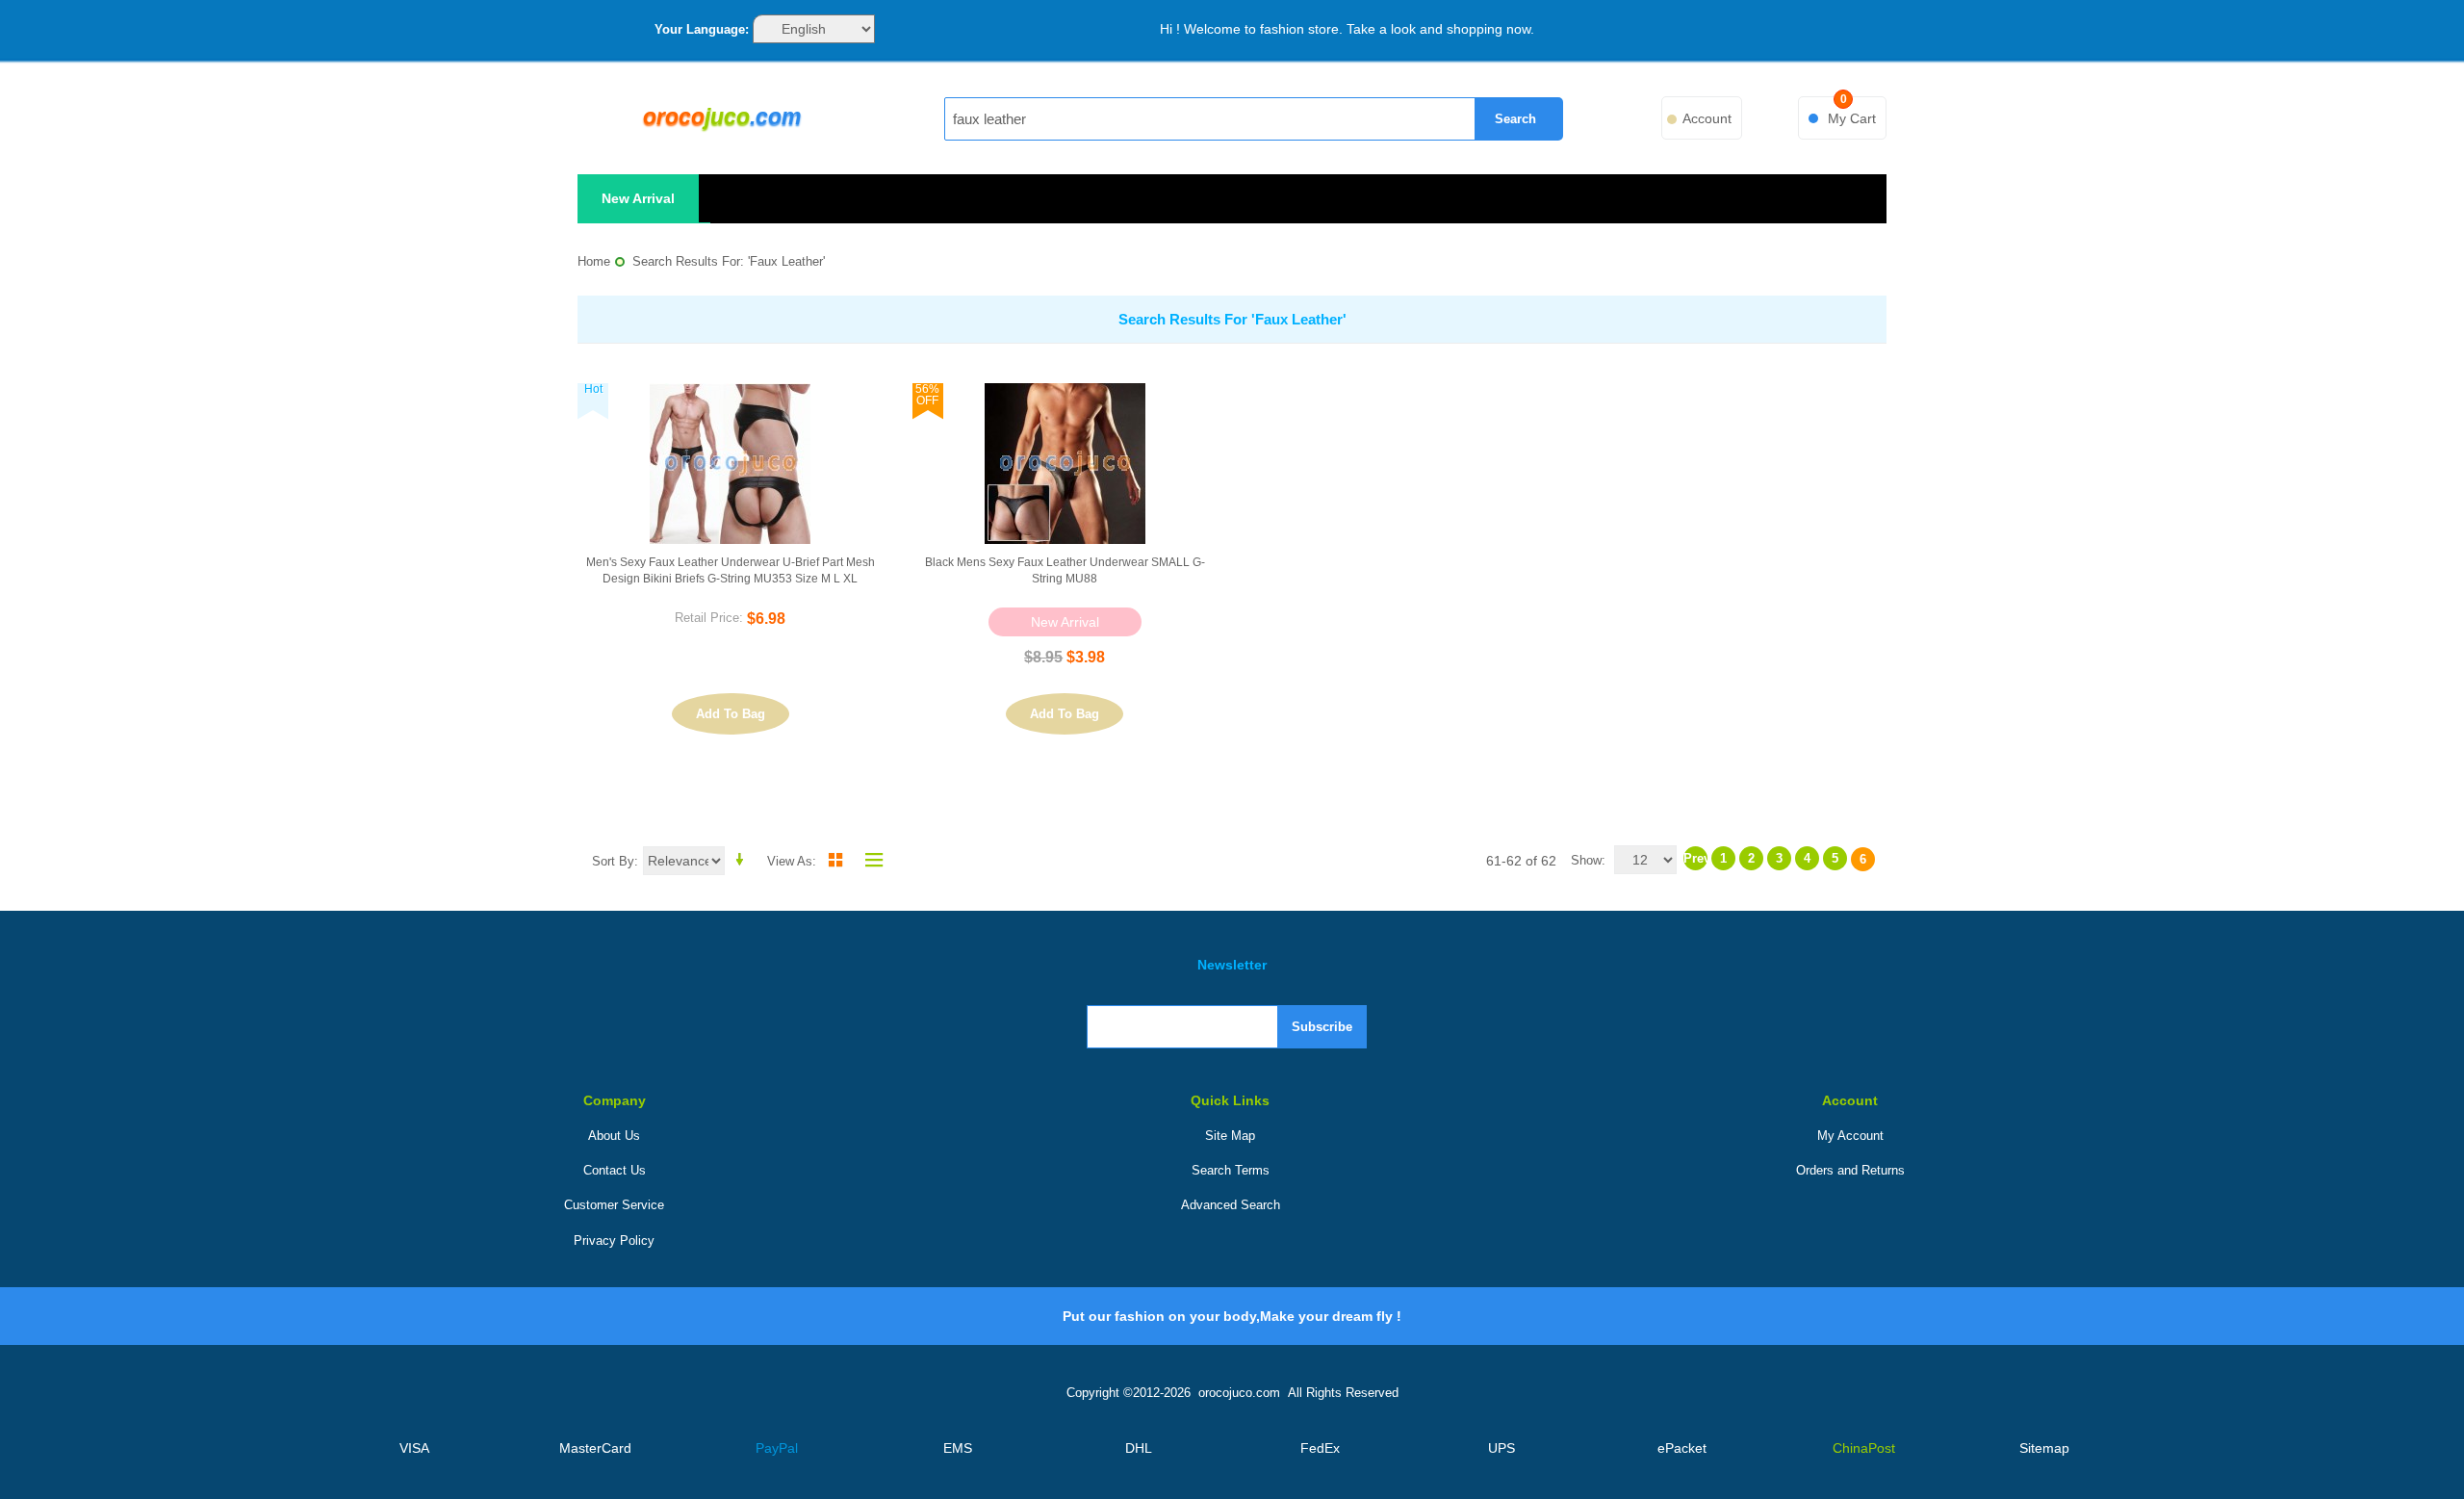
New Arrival (638, 198)
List (869, 860)
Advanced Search (1231, 1205)
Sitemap (2044, 1448)
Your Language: (702, 29)
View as (790, 861)
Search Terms (1231, 1170)
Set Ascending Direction (743, 860)
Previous (1695, 858)
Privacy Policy (614, 1241)
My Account (1850, 1136)
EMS (958, 1448)
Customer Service (614, 1205)
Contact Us (615, 1170)
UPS (1501, 1448)
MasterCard (595, 1448)
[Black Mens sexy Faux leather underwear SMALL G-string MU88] (1065, 464)
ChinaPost (1864, 1448)
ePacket (1682, 1448)
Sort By (613, 861)
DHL (1139, 1448)
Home (594, 261)
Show (1586, 860)
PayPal (777, 1448)
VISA (414, 1448)
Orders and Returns (1850, 1170)
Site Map (1230, 1136)
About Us (614, 1136)
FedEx (1320, 1448)
